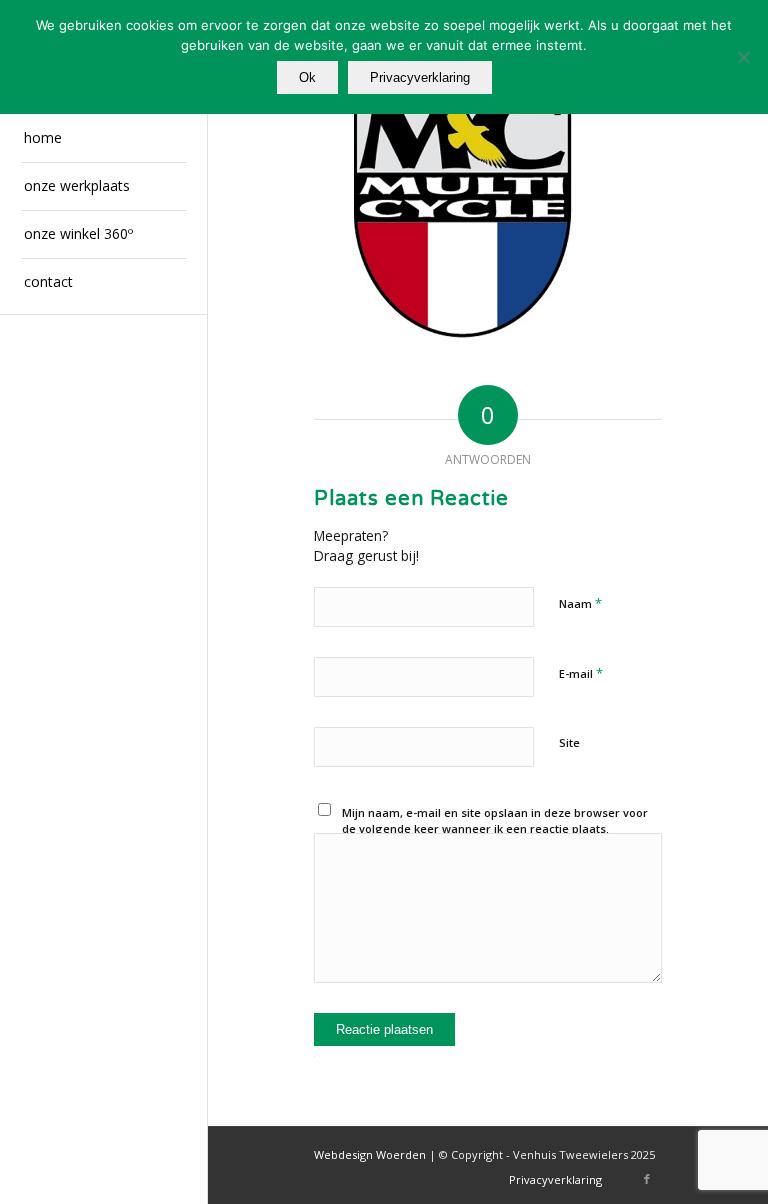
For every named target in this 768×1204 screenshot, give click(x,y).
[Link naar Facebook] (647, 1179)
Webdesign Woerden (370, 1154)
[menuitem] (104, 139)
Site (569, 742)
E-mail (581, 673)
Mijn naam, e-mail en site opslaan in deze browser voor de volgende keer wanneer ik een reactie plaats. (495, 821)
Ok (307, 77)
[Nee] (743, 57)
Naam (580, 603)
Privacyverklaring (420, 77)
